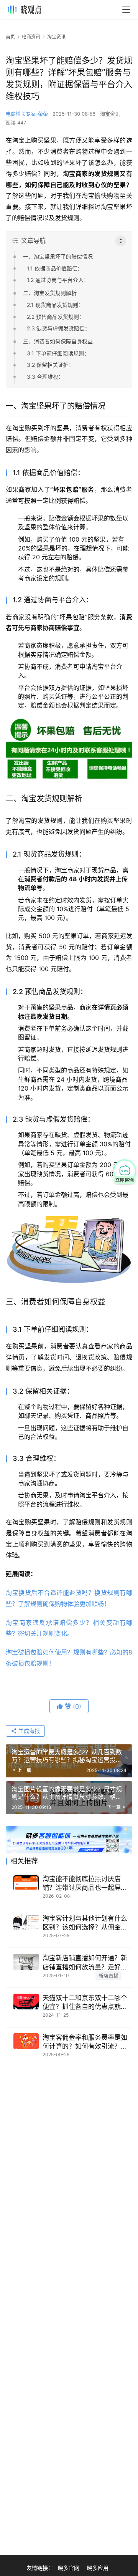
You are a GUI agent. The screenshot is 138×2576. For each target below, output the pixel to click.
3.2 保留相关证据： (50, 365)
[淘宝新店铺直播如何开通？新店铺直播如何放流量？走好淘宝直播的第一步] (26, 1962)
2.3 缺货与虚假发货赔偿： (58, 328)
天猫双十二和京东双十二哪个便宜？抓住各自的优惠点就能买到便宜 (85, 2003)
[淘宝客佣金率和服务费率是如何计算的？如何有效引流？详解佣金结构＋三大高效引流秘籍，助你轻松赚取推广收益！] (26, 2041)
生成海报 (28, 1731)
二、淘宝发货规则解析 (50, 293)
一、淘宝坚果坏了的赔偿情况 (58, 256)
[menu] (126, 10)
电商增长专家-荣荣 (27, 114)
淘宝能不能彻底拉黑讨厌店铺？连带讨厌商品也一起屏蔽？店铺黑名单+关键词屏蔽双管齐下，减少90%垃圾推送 (87, 1884)
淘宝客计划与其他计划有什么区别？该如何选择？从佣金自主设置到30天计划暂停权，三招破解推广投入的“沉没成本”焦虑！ (87, 1923)
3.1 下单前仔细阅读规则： (58, 353)
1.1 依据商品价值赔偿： (55, 268)
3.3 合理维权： (45, 377)
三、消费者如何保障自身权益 (58, 341)
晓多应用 (98, 2568)
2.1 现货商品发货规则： (55, 305)
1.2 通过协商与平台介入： (58, 280)
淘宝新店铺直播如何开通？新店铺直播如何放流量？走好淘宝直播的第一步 (85, 1963)
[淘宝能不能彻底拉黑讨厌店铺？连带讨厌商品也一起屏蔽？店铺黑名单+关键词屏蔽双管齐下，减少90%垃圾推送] (26, 1882)
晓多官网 (69, 2568)
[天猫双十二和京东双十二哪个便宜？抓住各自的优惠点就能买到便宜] (26, 2002)
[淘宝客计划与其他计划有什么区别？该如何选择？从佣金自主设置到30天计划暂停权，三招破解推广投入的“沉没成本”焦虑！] (26, 1922)
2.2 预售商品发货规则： (56, 317)
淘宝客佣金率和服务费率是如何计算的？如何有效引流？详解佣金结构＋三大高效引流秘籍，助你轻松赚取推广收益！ (85, 2042)
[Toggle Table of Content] (121, 241)
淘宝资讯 (110, 114)
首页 (10, 37)
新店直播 (108, 1976)
